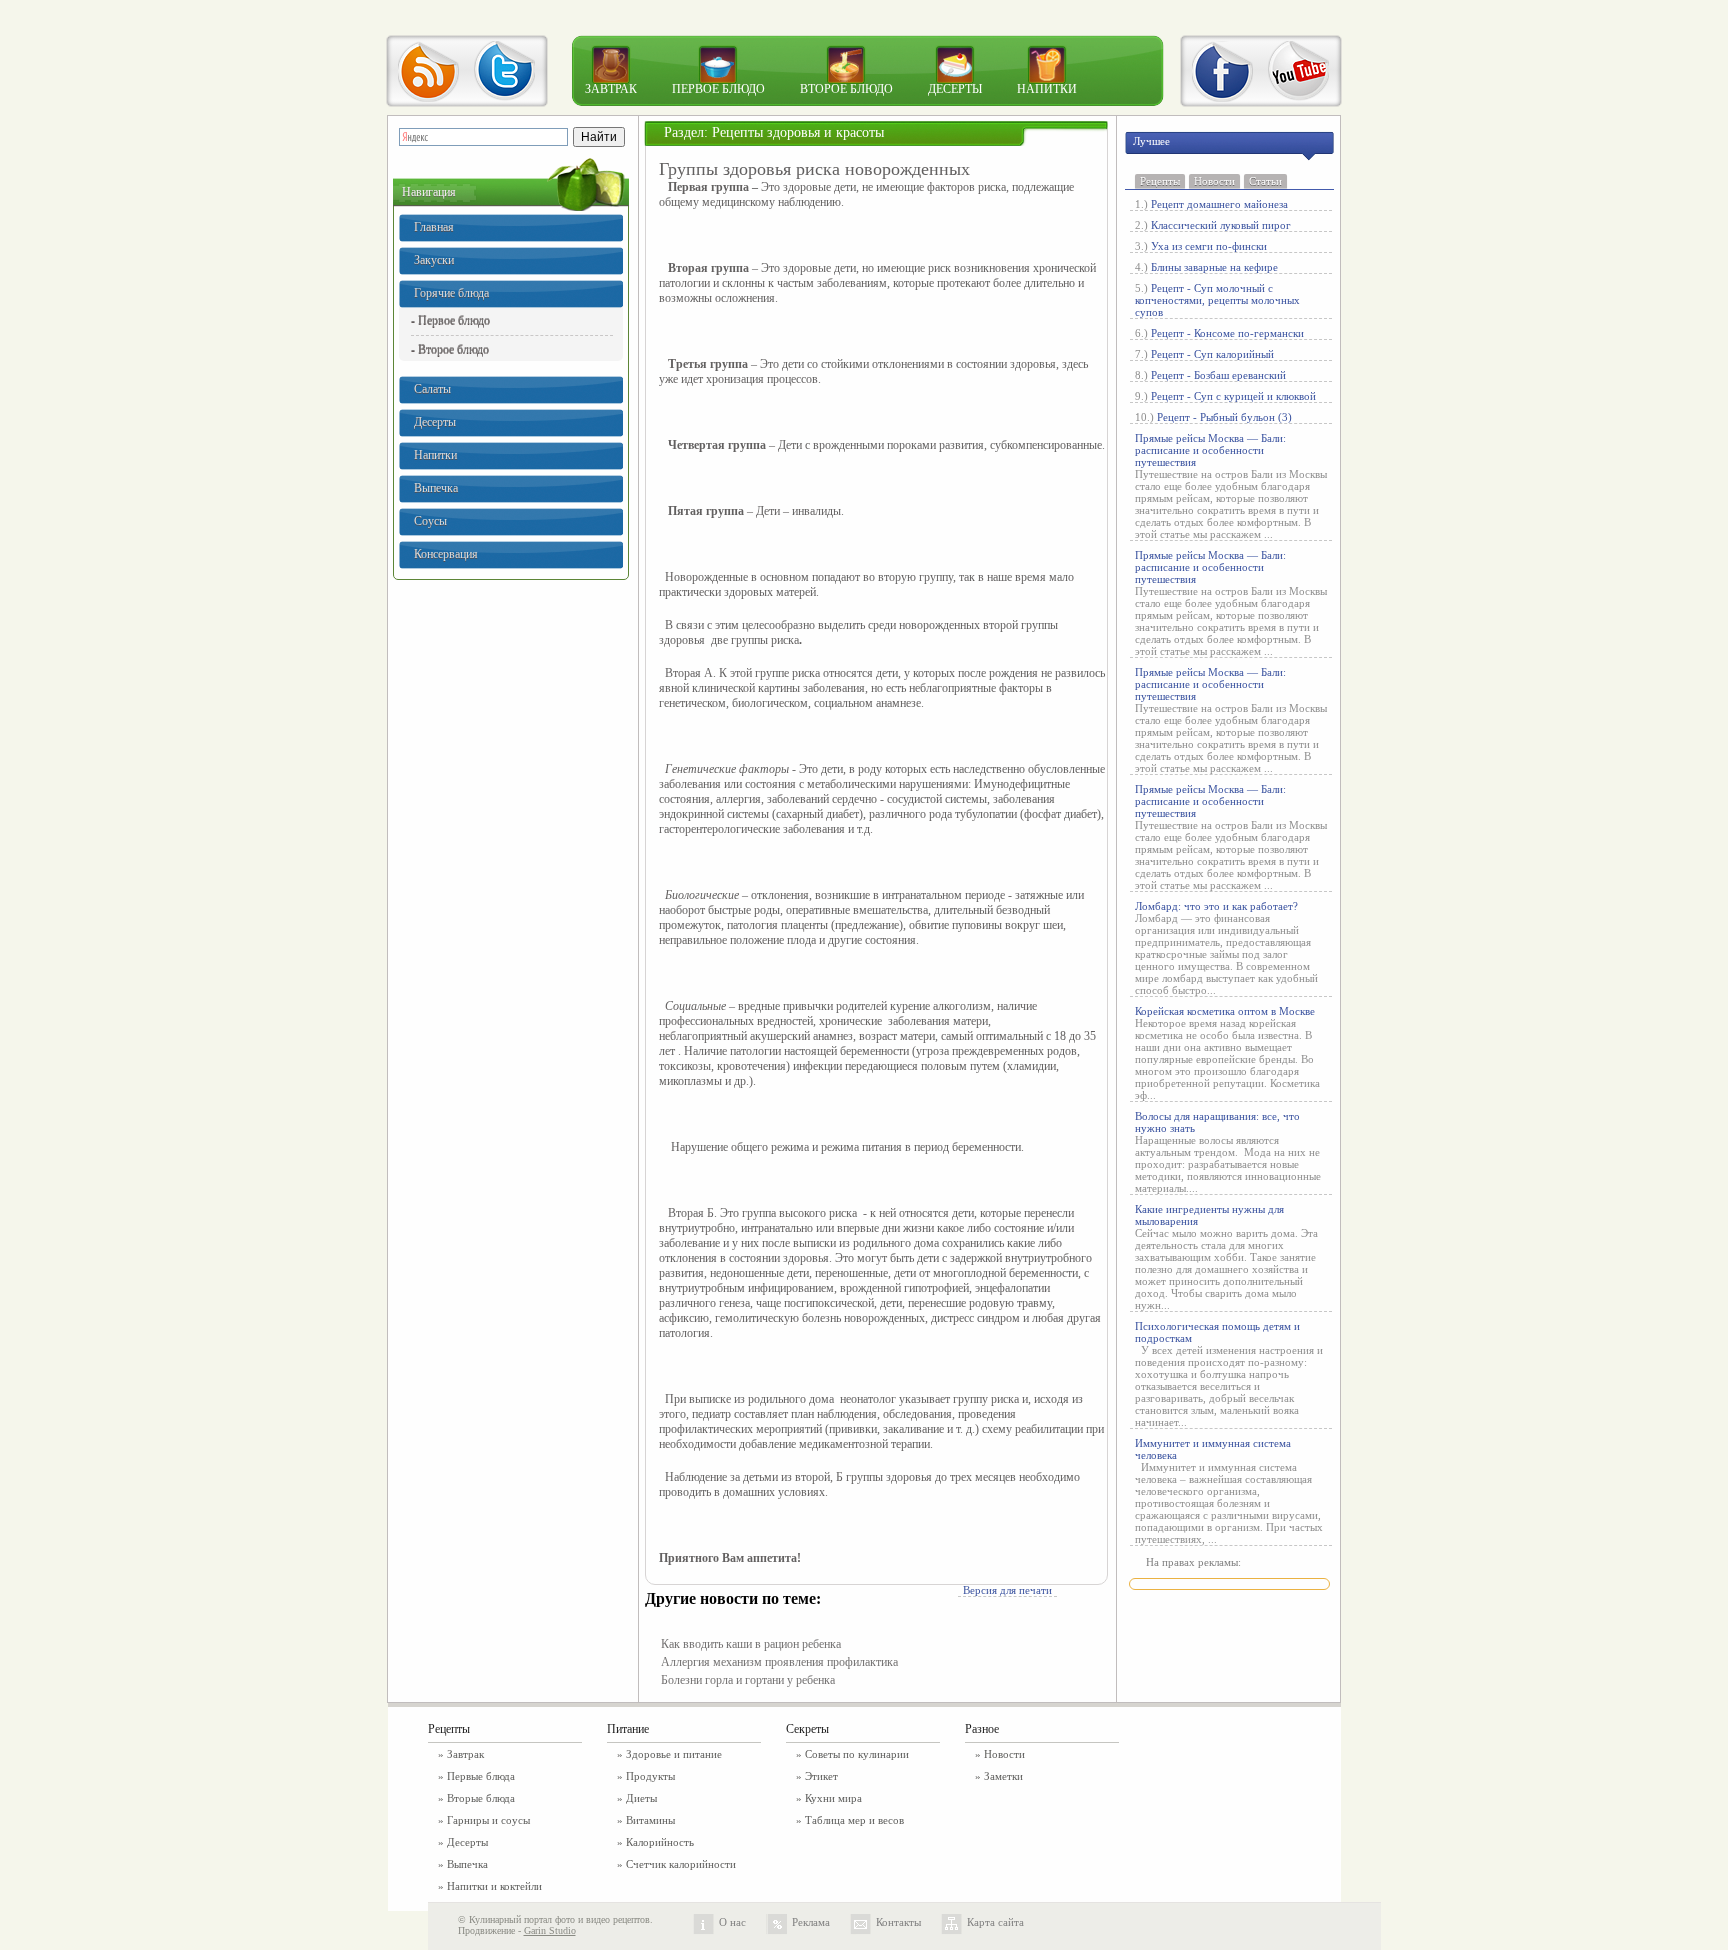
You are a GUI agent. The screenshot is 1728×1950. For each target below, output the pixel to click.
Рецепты (1160, 181)
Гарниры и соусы (488, 1820)
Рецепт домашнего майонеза (1219, 204)
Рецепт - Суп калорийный (1212, 354)
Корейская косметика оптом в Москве (1225, 1011)
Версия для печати (1007, 1590)
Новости (1214, 181)
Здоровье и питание (674, 1754)
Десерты (955, 89)
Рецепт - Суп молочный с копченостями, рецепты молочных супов (1217, 300)
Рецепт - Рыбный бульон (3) (1224, 417)
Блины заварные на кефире (1214, 267)
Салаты (432, 389)
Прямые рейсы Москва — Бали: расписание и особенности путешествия (1210, 450)
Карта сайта (995, 1922)
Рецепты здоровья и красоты (798, 132)
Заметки (1003, 1776)
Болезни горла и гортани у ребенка (748, 1680)
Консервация (446, 554)
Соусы (430, 521)
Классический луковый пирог (1221, 225)
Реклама (811, 1922)
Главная (434, 227)
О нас (732, 1922)
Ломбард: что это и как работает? (1216, 906)
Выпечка (436, 488)
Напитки (1047, 89)
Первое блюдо (718, 89)
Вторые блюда (481, 1798)
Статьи (1265, 181)
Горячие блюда (451, 293)
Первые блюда (481, 1776)
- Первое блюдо (450, 320)
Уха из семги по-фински (1209, 246)
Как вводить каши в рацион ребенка (751, 1644)
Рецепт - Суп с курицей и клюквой (1233, 396)
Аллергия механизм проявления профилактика (779, 1662)
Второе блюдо (846, 89)
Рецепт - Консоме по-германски (1227, 333)
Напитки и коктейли (494, 1886)
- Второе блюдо (450, 349)
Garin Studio (550, 1930)
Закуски (434, 260)
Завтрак (611, 89)
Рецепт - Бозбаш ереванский (1218, 375)
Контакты (898, 1922)
